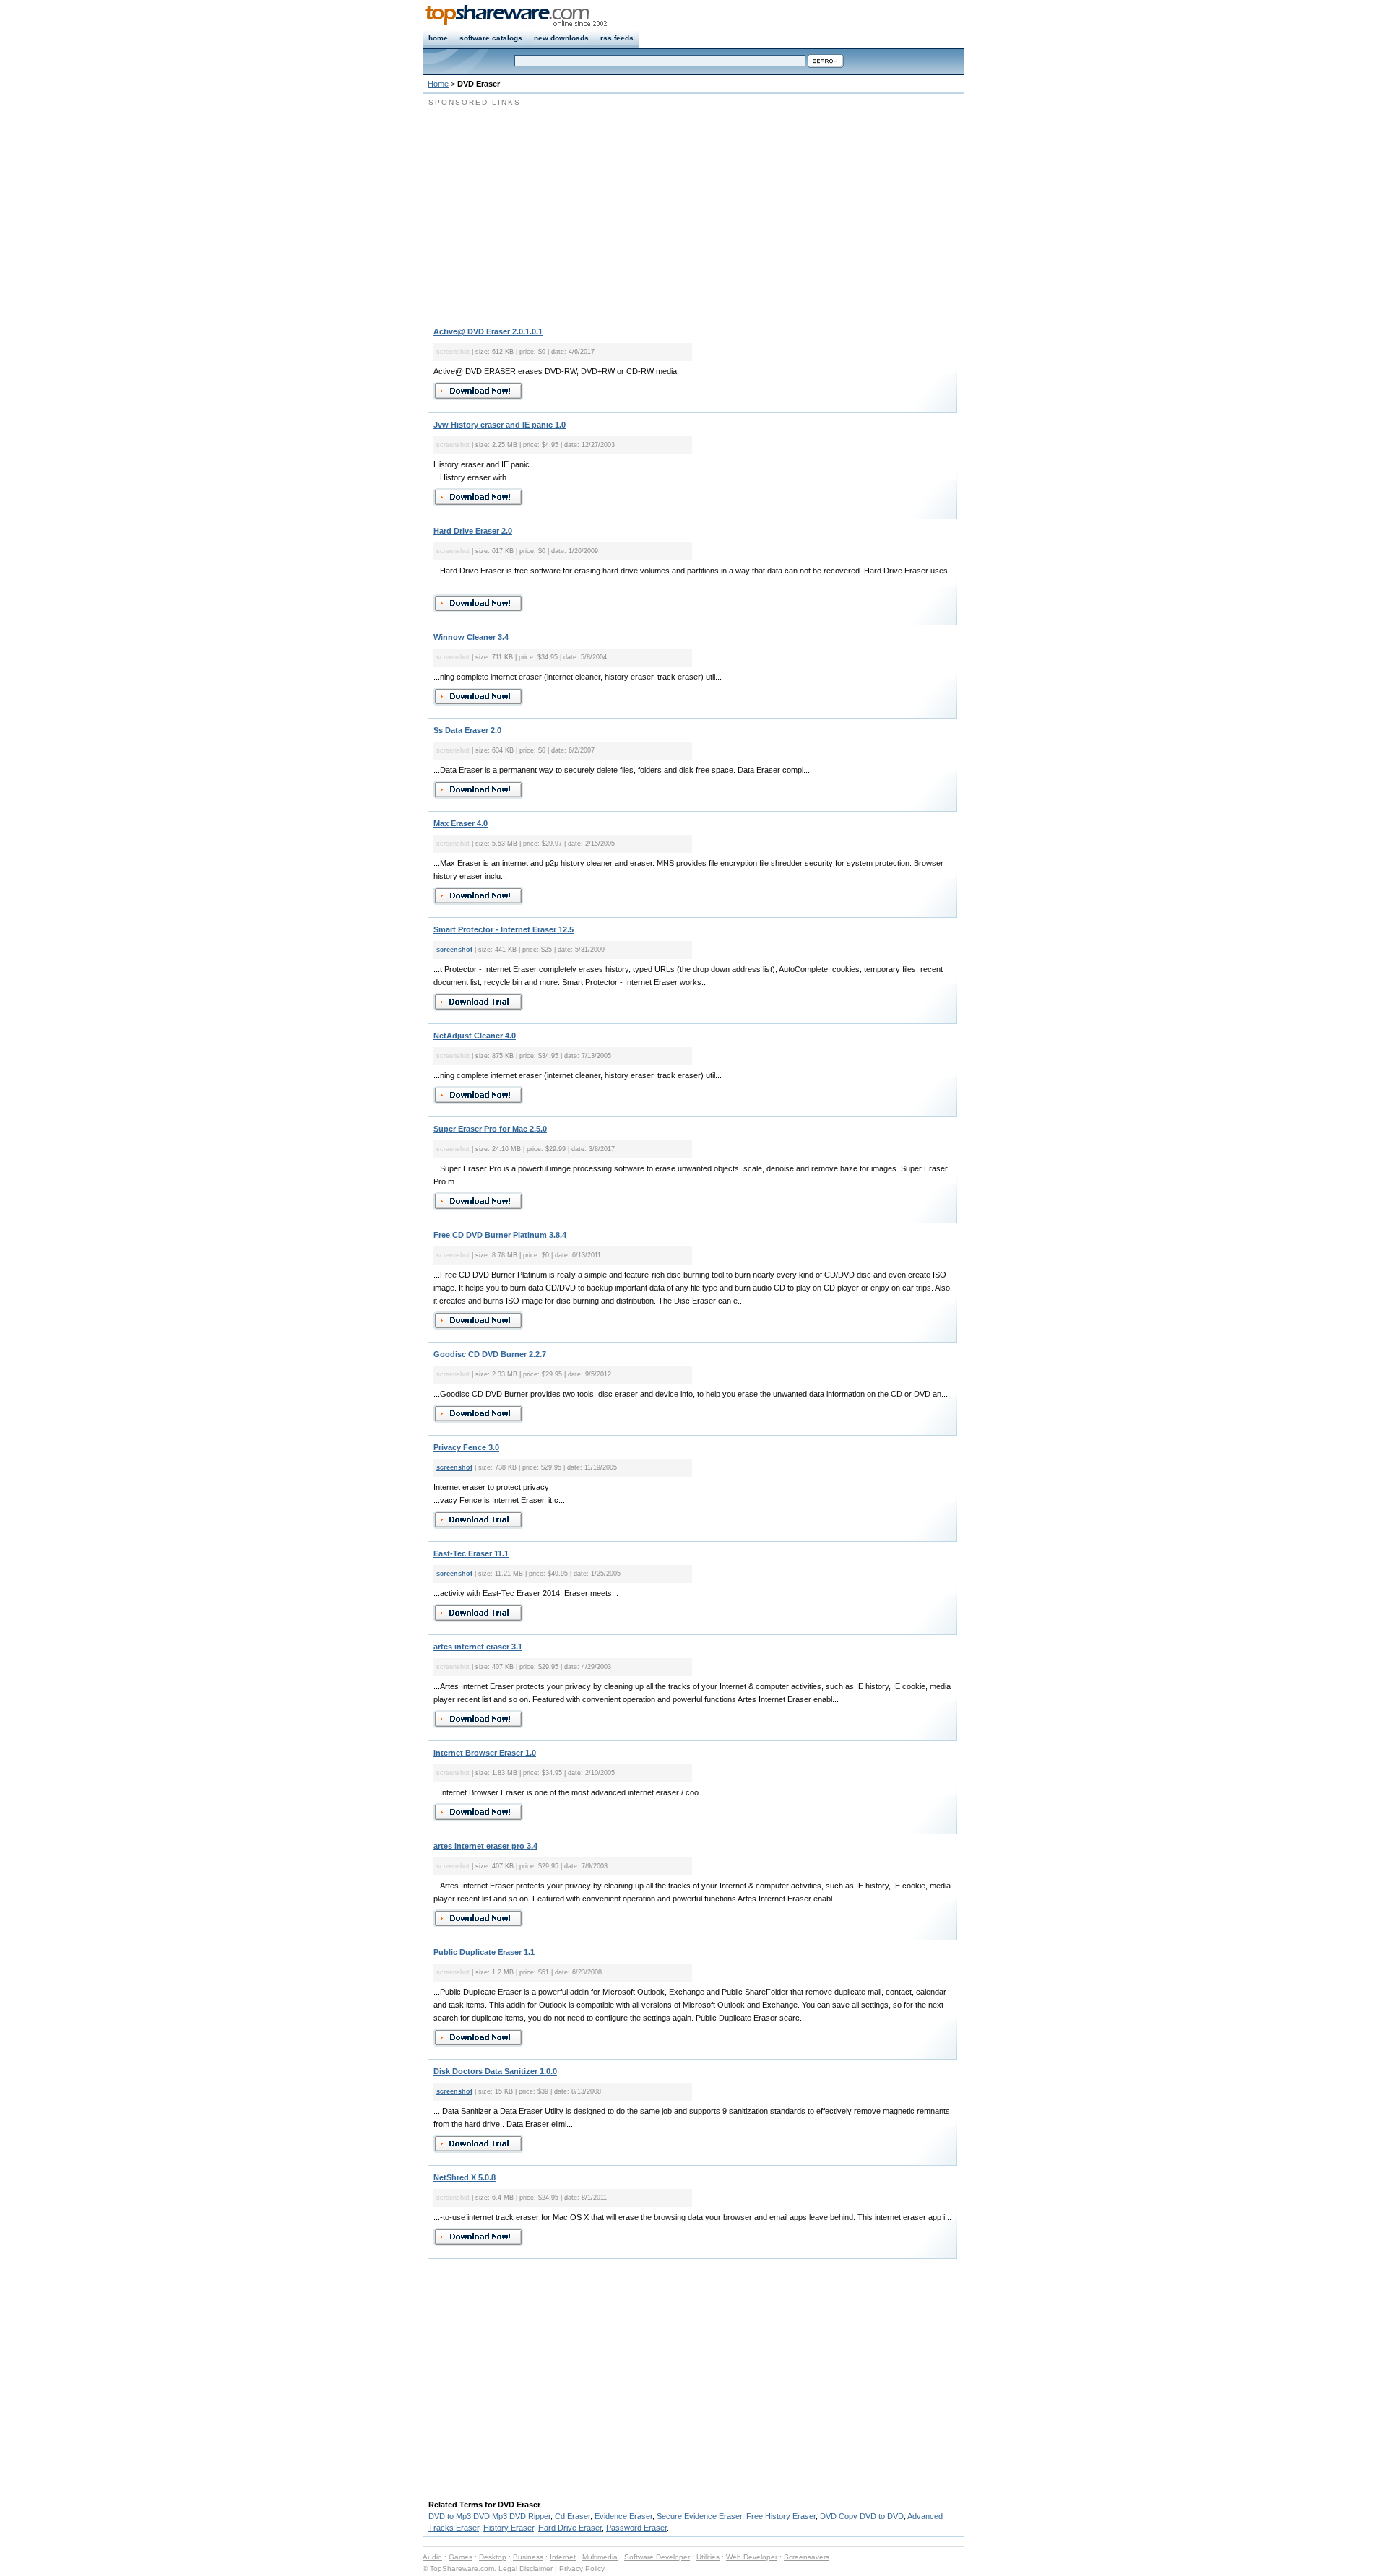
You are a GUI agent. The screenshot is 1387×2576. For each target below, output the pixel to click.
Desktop (493, 2557)
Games (461, 2557)
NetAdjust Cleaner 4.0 (475, 1036)
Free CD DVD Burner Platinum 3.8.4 (500, 1235)
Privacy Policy (582, 2568)
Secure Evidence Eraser (699, 2516)
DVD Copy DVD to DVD (862, 2516)
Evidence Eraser (623, 2516)
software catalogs (491, 38)
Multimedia (600, 2557)
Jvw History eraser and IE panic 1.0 (500, 425)
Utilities (708, 2557)
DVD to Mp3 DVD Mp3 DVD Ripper (489, 2516)
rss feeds (617, 38)
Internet (563, 2557)
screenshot (454, 950)
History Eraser (509, 2528)
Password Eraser (636, 2528)
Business (528, 2557)
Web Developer (752, 2557)
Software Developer (657, 2557)
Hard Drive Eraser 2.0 (473, 531)
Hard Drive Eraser (570, 2528)
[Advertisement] (550, 209)
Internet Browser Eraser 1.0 (485, 1753)
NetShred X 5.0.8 (465, 2177)
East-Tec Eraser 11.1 (471, 1553)
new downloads (561, 38)
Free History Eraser (781, 2516)
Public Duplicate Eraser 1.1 (484, 1952)
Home (438, 84)
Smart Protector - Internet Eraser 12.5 (504, 929)
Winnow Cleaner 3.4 (471, 637)
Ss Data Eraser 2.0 (467, 730)
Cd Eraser (572, 2516)
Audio (432, 2557)
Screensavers (807, 2557)
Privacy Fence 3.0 (466, 1447)
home (438, 38)
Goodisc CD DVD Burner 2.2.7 (490, 1354)
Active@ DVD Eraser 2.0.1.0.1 (488, 331)
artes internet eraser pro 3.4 (485, 1846)
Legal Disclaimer (526, 2568)
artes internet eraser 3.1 (478, 1647)
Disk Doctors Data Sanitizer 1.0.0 (495, 2071)
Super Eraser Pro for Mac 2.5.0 (490, 1129)
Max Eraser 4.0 (461, 823)
